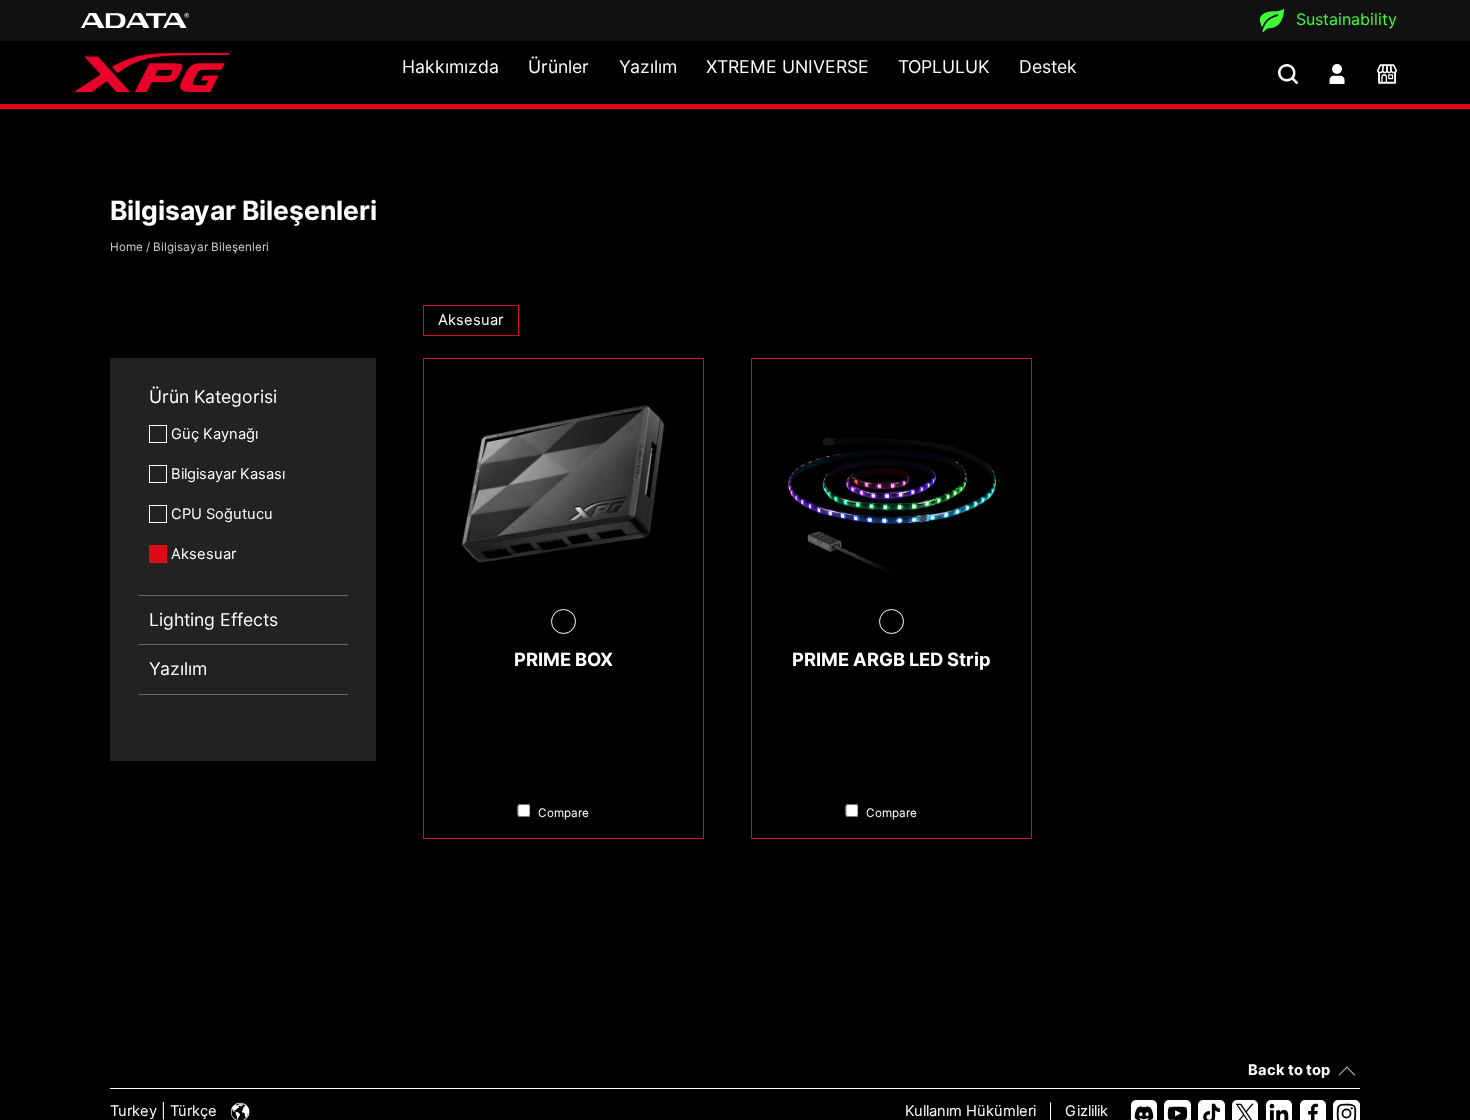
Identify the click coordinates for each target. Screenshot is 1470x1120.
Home (126, 247)
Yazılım (648, 66)
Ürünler (558, 66)
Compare (563, 813)
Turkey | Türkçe (165, 1111)
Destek (1048, 66)
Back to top (1289, 1070)
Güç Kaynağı (214, 434)
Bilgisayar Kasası (228, 474)
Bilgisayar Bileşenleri (211, 247)
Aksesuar (203, 554)
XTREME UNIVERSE (787, 66)
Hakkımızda (450, 66)
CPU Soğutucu (222, 514)
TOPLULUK (943, 66)
